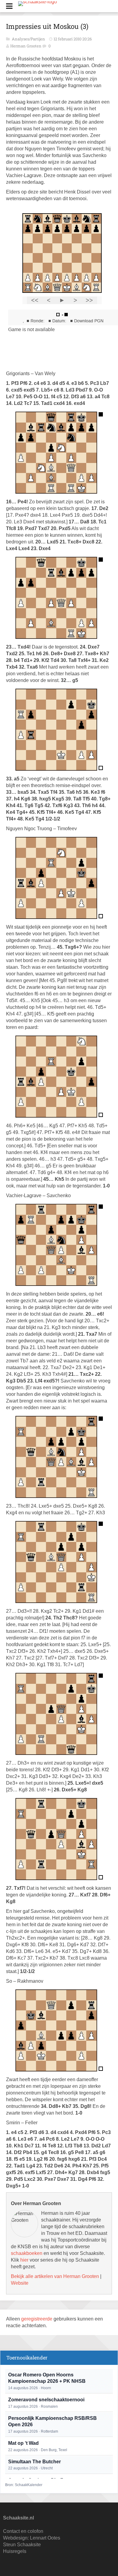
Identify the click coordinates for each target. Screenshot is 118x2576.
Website (20, 2283)
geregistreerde (37, 2319)
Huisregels (15, 2551)
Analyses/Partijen (29, 39)
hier (24, 2260)
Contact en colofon (23, 2531)
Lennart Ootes (45, 2538)
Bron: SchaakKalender (24, 2485)
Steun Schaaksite (22, 2545)
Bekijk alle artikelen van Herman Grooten (55, 2276)
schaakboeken (27, 2253)
